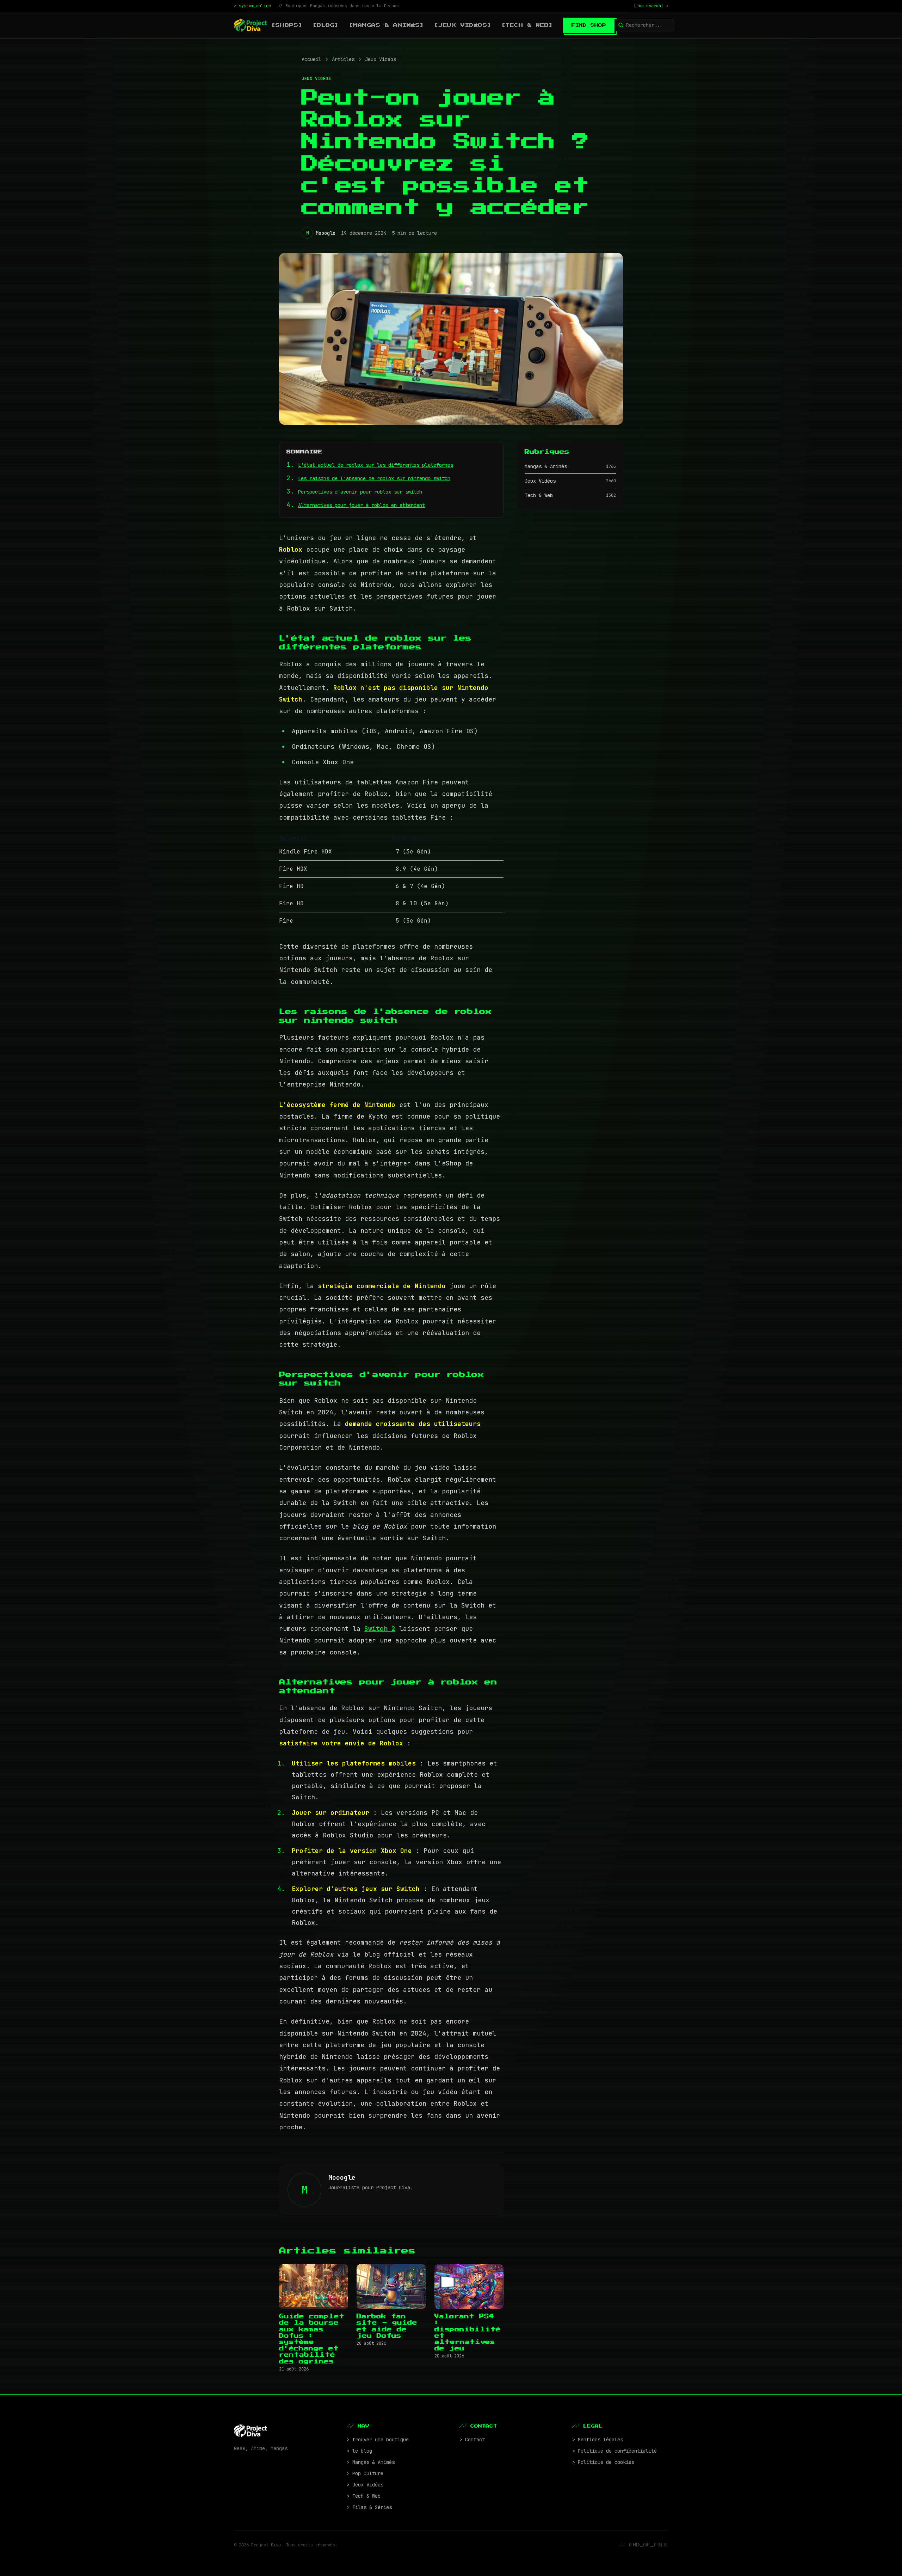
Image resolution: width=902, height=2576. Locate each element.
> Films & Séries (369, 2507)
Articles (343, 59)
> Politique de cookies (603, 2462)
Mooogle (326, 233)
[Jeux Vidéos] (463, 25)
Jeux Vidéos (381, 59)
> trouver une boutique (378, 2440)
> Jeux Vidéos (365, 2485)
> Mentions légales (598, 2440)
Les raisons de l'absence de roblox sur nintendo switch (374, 478)
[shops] (287, 25)
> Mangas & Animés (371, 2462)
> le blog (359, 2451)
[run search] (651, 6)
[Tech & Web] (527, 25)
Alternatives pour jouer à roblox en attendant (362, 505)
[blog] (326, 25)
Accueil (311, 59)
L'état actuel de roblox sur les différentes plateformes (376, 465)
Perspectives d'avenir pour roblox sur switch (360, 492)
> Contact (472, 2440)
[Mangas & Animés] (387, 25)
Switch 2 (380, 1629)
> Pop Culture (365, 2473)
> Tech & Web (364, 2496)
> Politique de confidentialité (614, 2451)
